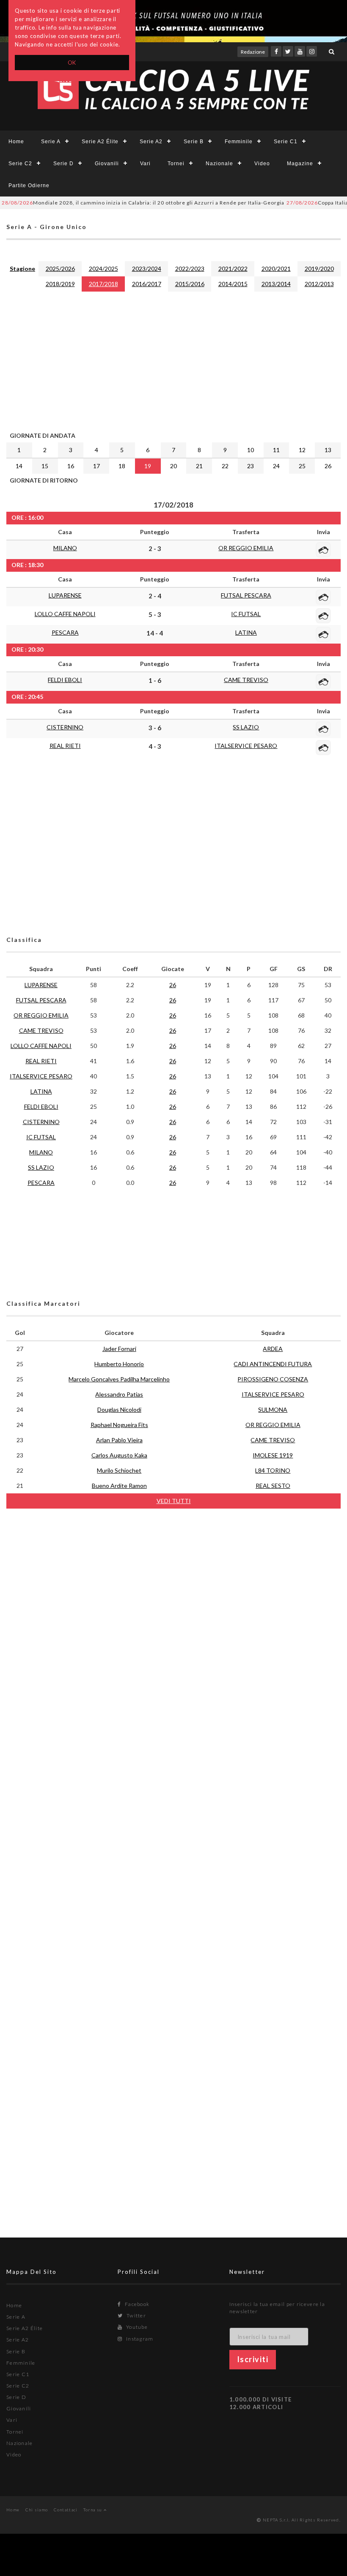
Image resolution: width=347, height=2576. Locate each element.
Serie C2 (20, 164)
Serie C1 (286, 142)
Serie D (63, 164)
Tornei (176, 164)
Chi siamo (37, 2510)
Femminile (239, 142)
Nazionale (219, 164)
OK (72, 63)
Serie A (51, 142)
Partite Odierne (29, 186)
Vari (145, 164)
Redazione (253, 52)
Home (16, 142)
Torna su (94, 2510)
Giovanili (107, 164)
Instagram (139, 2339)
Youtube (136, 2327)
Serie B (194, 142)
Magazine (300, 164)
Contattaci (66, 2510)
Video (262, 164)
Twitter (136, 2315)
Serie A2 (151, 142)
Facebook (136, 2304)
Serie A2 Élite (100, 142)
